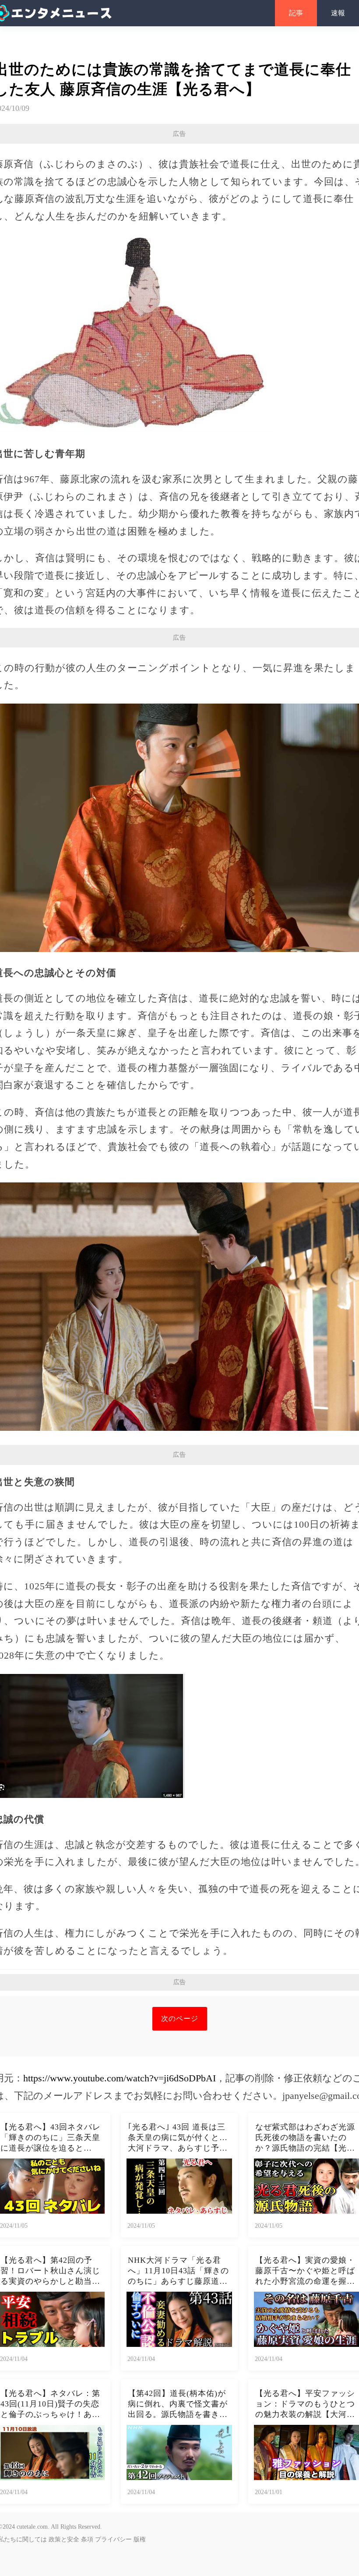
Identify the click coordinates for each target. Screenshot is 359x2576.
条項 (87, 2539)
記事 (296, 13)
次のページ (180, 2019)
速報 (338, 13)
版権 (140, 2539)
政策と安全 (64, 2539)
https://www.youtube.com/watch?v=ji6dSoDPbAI (120, 2078)
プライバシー (113, 2539)
